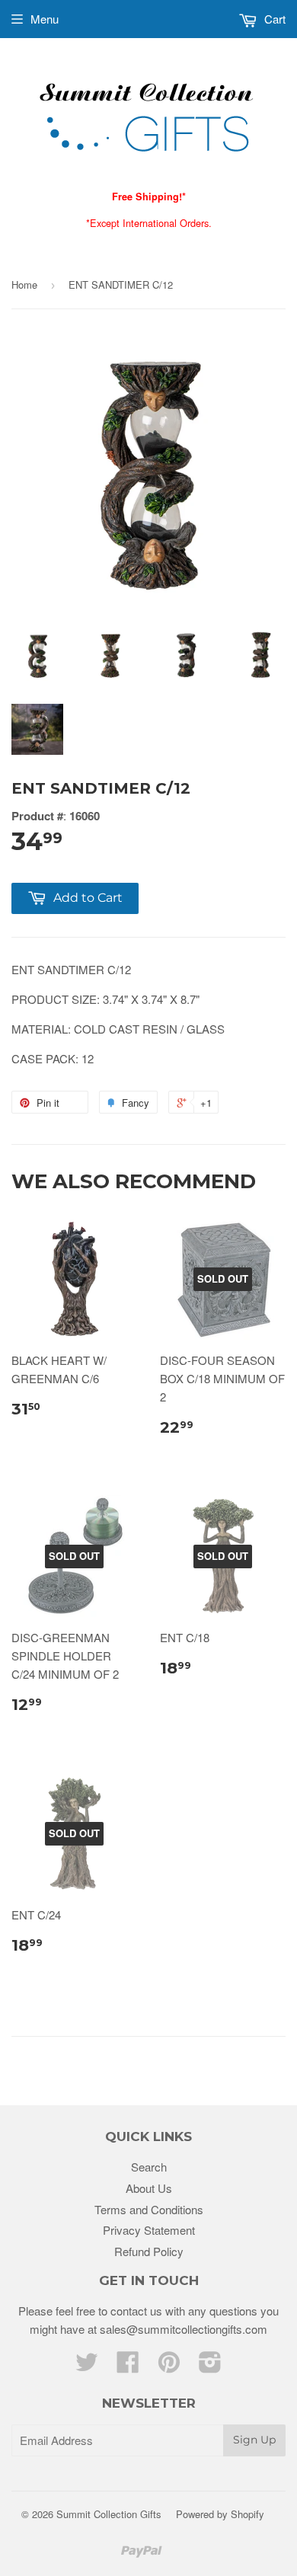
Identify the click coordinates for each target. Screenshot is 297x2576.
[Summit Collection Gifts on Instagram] (210, 2366)
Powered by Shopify (220, 2514)
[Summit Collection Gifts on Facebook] (128, 2366)
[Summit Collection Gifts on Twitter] (87, 2366)
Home (24, 284)
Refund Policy (149, 2251)
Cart (273, 19)
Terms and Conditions (149, 2209)
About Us (149, 2188)
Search (149, 2167)
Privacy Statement (149, 2230)
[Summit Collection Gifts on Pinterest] (169, 2366)
